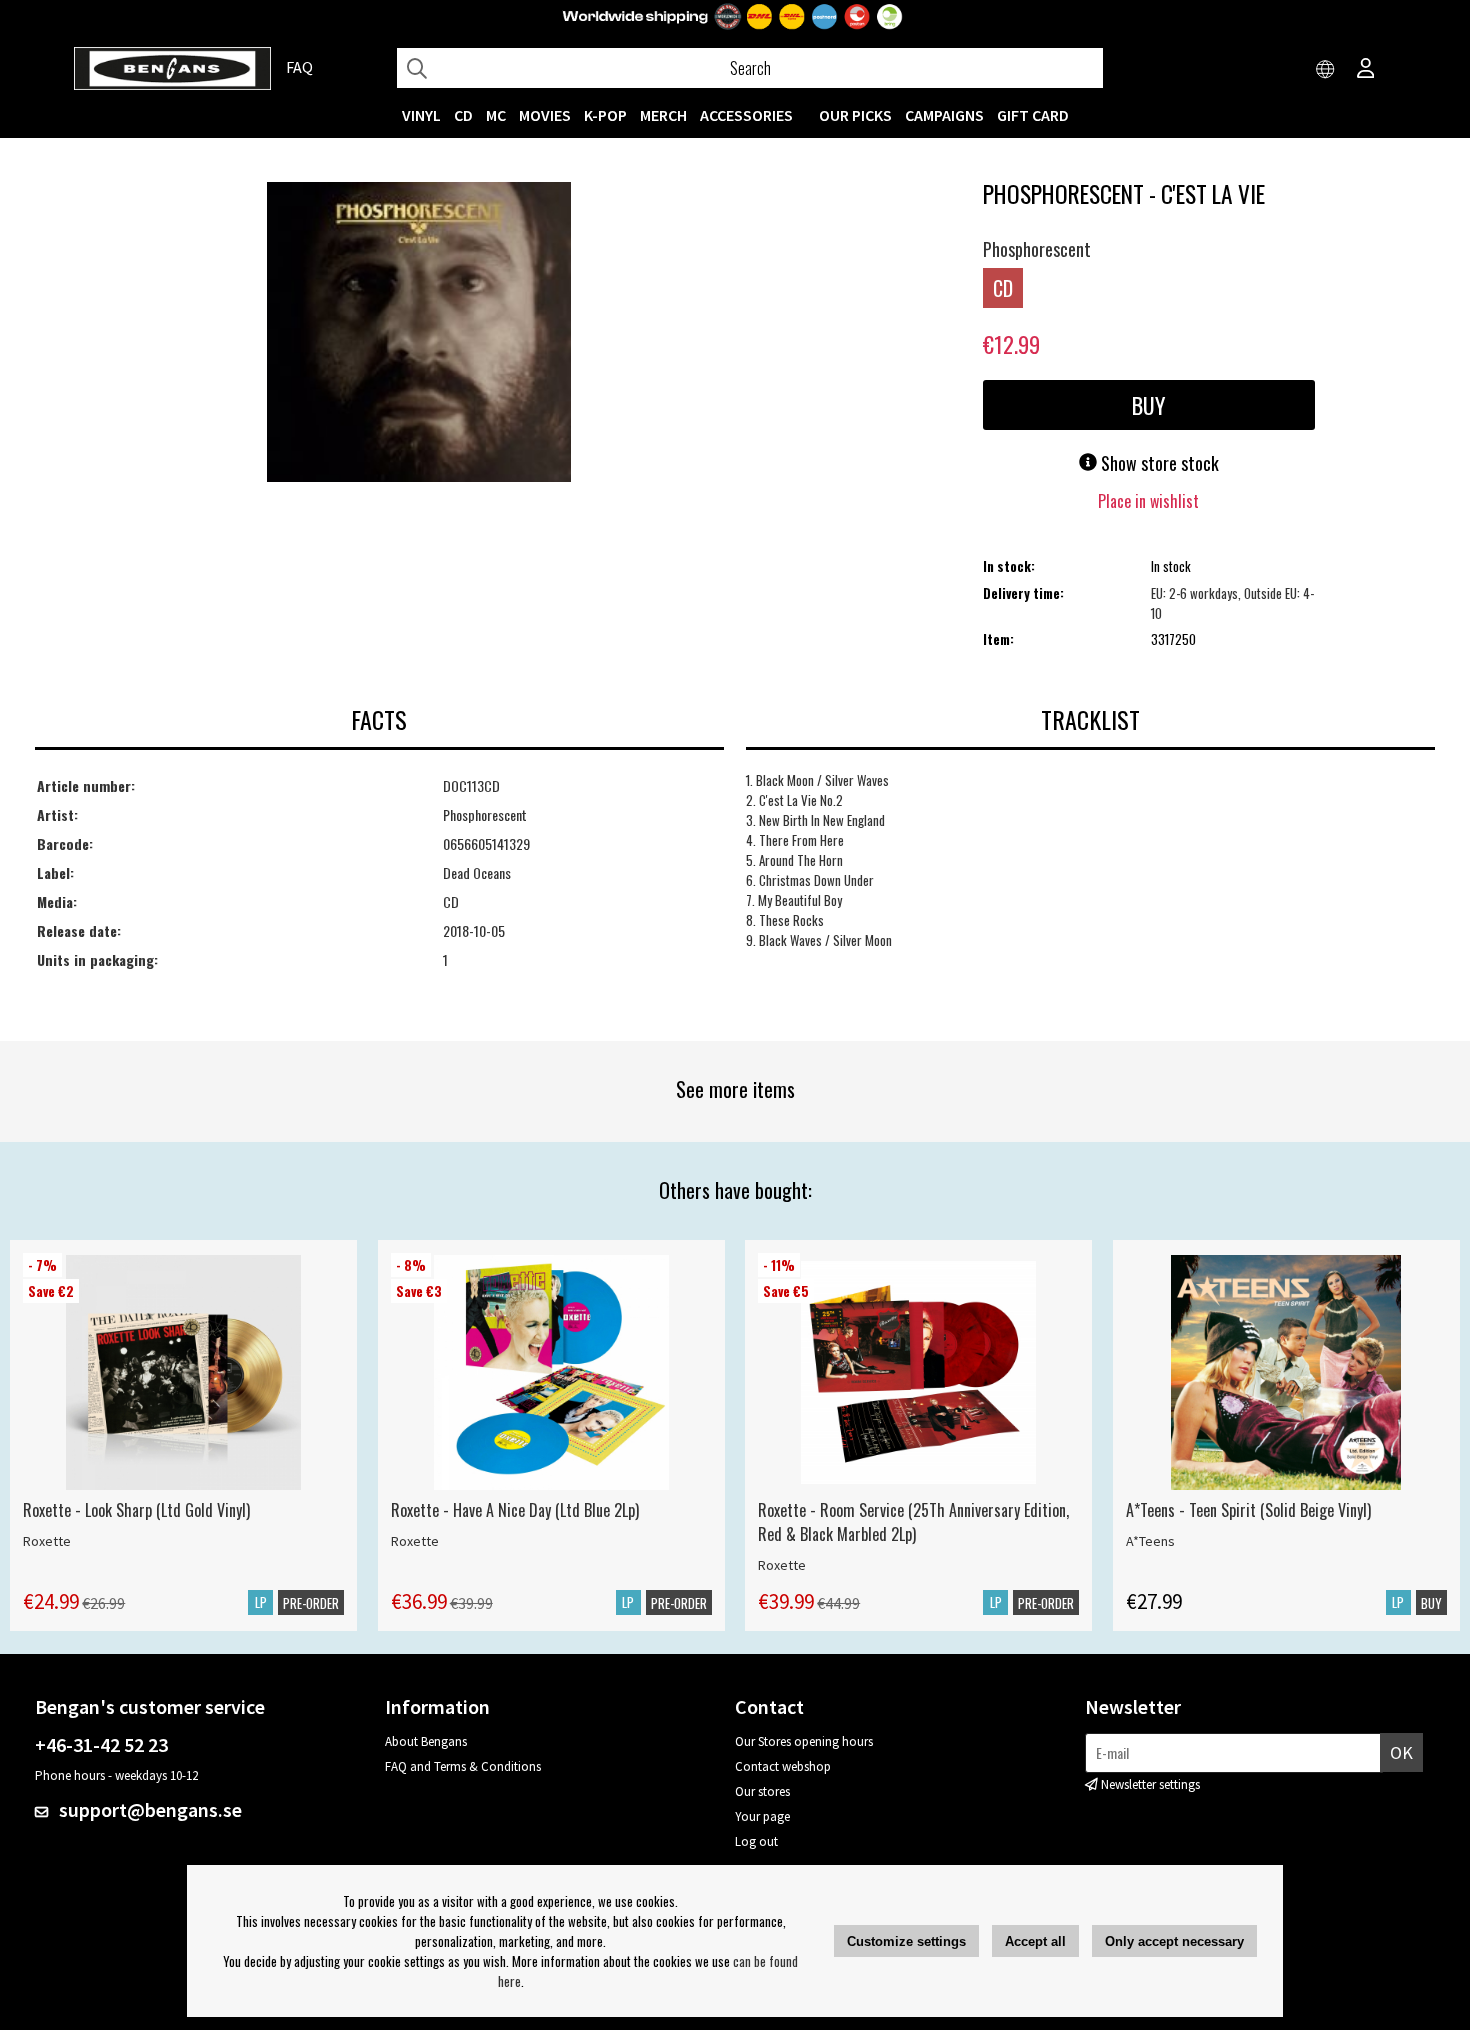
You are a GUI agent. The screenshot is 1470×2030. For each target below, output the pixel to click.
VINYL (421, 115)
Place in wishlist (1148, 501)
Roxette (47, 1541)
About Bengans (426, 1741)
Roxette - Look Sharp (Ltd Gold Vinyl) (136, 1510)
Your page (762, 1816)
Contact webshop (783, 1766)
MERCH (663, 115)
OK (1401, 1752)
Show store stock (1158, 463)
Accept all (1035, 1941)
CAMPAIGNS (944, 115)
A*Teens (1150, 1541)
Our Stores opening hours (804, 1741)
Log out (756, 1841)
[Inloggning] (1366, 70)
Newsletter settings (1150, 1784)
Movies (545, 115)
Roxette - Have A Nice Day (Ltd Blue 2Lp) (515, 1510)
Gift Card (1033, 115)
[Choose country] (1326, 70)
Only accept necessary (1174, 1941)
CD (463, 115)
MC (496, 115)
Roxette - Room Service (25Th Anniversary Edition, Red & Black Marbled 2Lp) (913, 1522)
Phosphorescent (1037, 249)
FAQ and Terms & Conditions (463, 1766)
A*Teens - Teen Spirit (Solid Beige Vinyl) (1248, 1510)
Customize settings (906, 1941)
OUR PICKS (855, 115)
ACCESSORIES (746, 115)
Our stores (762, 1791)
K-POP (605, 115)
